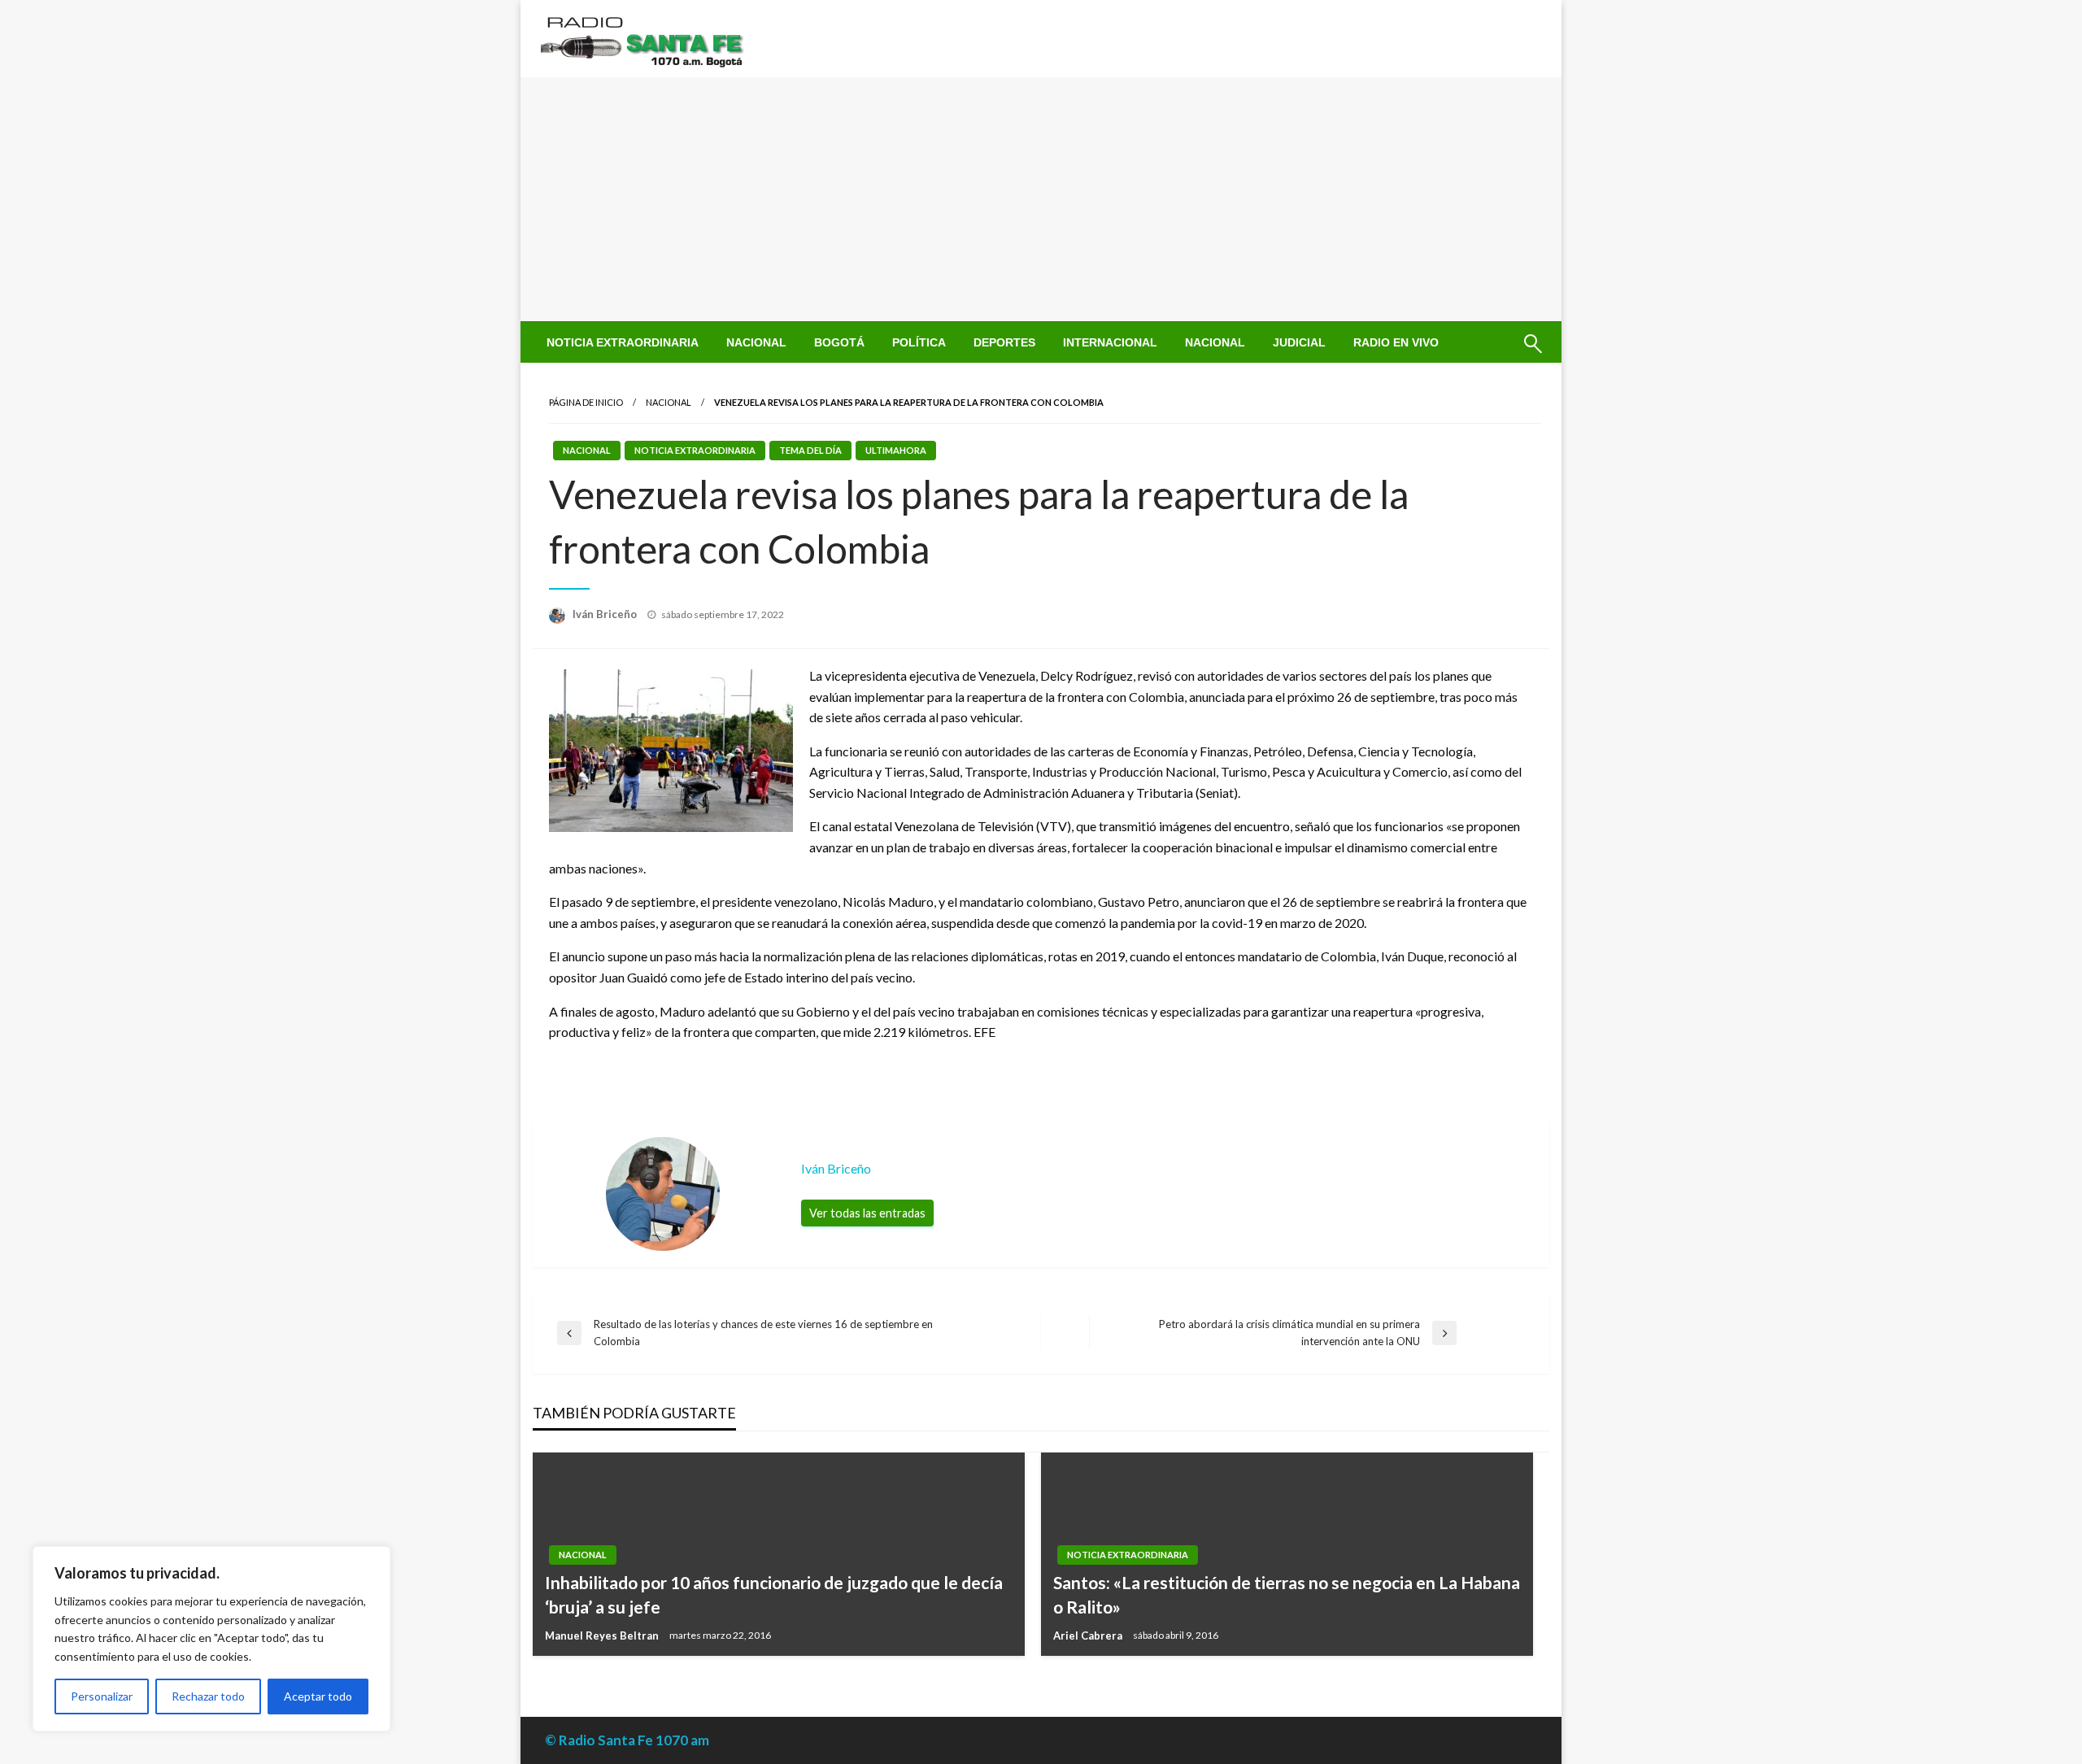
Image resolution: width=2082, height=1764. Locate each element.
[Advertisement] (1041, 199)
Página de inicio (586, 402)
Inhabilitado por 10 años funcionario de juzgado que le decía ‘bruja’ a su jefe (774, 1594)
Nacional (756, 342)
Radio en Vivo (1396, 342)
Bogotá (839, 342)
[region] (211, 1639)
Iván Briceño (606, 614)
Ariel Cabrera (1089, 1636)
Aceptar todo (318, 1696)
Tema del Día (810, 450)
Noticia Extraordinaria (623, 342)
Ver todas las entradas (867, 1213)
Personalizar (102, 1696)
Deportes (1004, 342)
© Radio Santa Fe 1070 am (627, 1740)
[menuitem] (623, 342)
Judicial (1299, 342)
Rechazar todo (208, 1696)
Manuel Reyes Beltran (603, 1636)
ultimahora (896, 450)
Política (919, 342)
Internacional (1110, 342)
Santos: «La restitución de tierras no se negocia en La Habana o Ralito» (1287, 1594)
